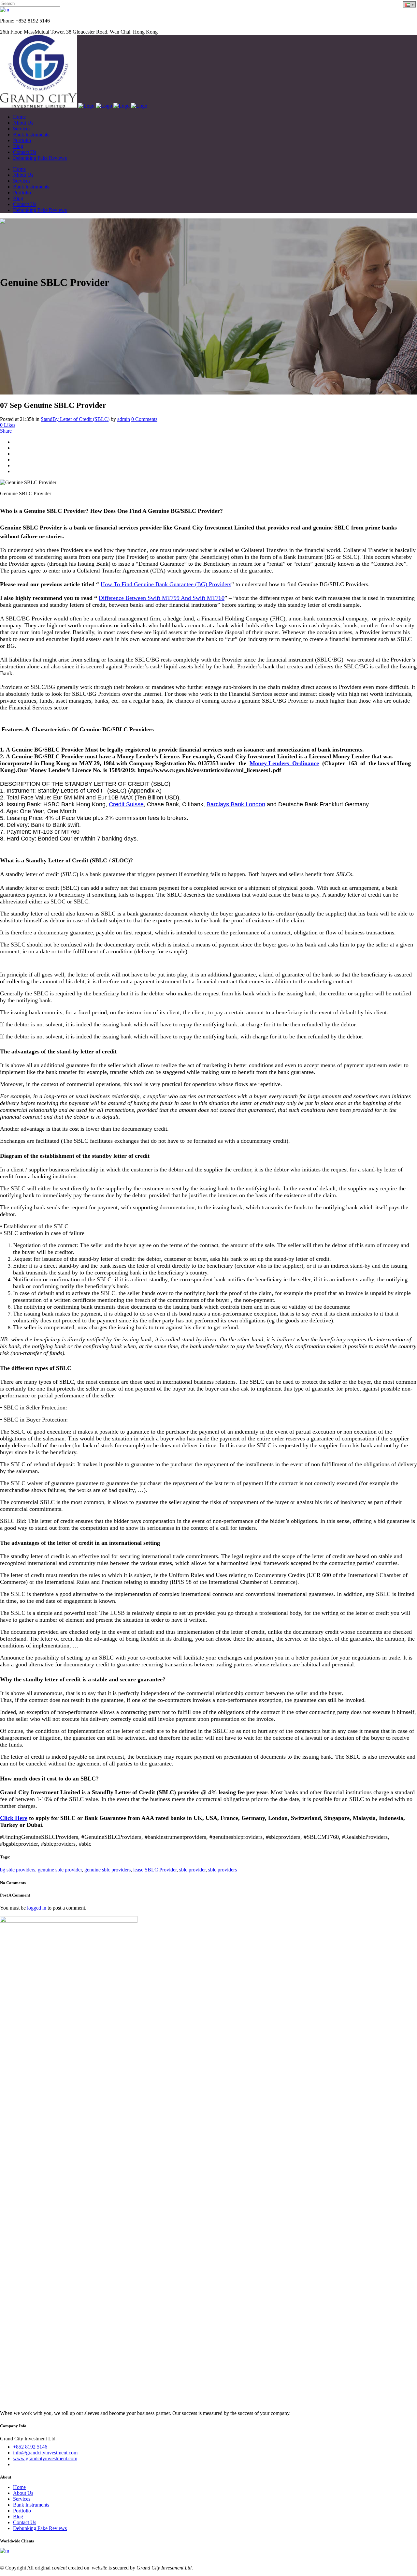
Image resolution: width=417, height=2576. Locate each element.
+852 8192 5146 (30, 2447)
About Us (23, 2493)
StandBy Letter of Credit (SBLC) (75, 419)
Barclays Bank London (236, 804)
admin (124, 419)
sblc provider (192, 1870)
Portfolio (22, 2511)
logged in (37, 1908)
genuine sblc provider (60, 1870)
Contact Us (25, 2522)
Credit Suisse (126, 804)
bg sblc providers (18, 1870)
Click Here (14, 1818)
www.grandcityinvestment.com (45, 2458)
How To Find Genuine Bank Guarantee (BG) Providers (166, 584)
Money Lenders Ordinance (284, 763)
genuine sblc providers (108, 1870)
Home (19, 2487)
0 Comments (144, 419)
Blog (18, 2516)
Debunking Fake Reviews (40, 2528)
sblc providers (223, 1870)
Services (22, 2499)
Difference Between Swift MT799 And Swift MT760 (162, 598)
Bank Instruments (31, 2505)
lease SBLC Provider (155, 1870)
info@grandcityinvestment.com (45, 2453)
